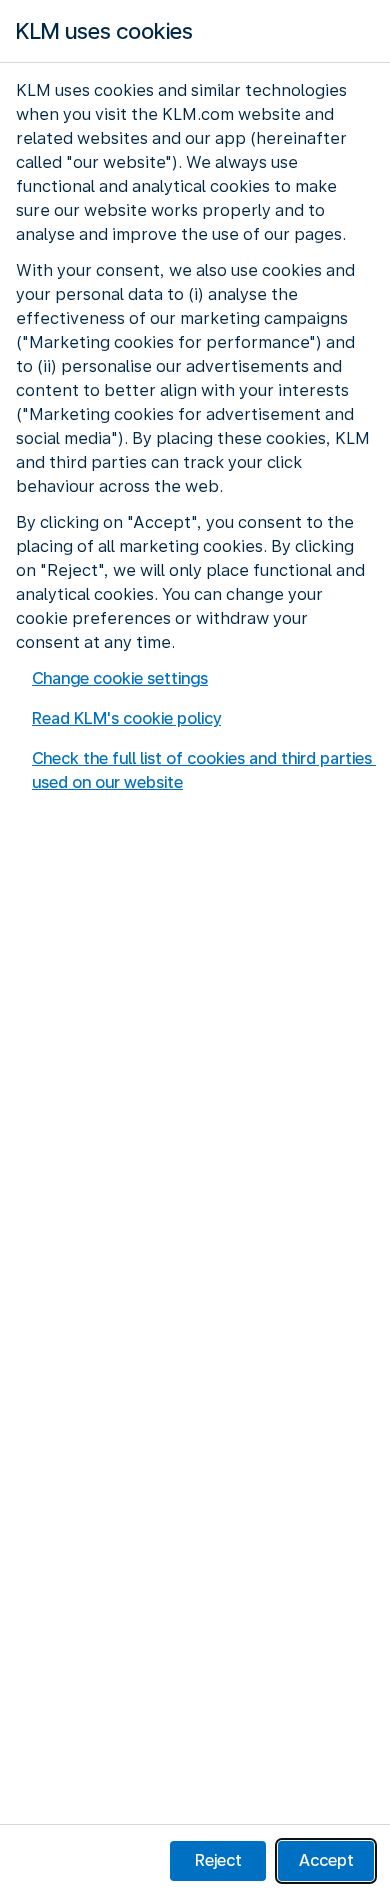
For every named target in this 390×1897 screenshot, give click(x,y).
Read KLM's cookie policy (126, 718)
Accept (326, 1860)
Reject (218, 1860)
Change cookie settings (120, 678)
